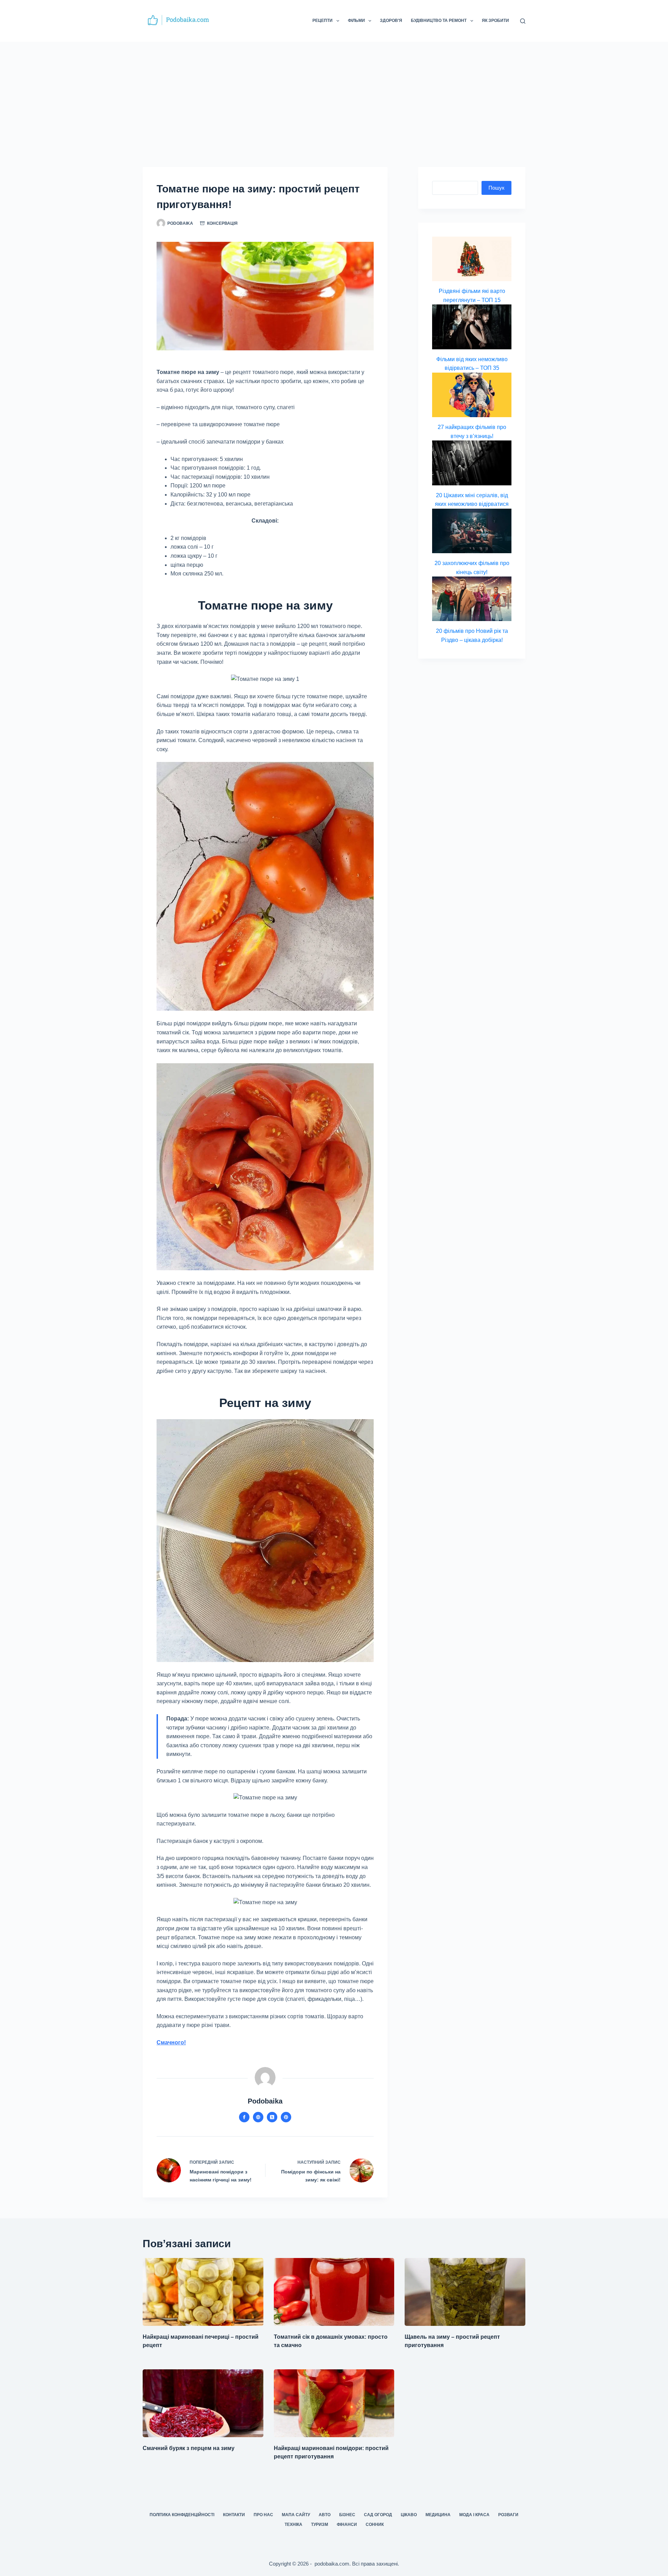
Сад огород (378, 2515)
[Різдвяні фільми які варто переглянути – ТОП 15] (472, 259)
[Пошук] (523, 21)
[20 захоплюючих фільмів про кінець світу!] (472, 531)
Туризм (320, 2525)
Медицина (438, 2515)
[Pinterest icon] (286, 2117)
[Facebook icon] (244, 2117)
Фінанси (347, 2525)
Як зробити (495, 21)
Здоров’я (391, 21)
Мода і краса (474, 2515)
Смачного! (171, 2042)
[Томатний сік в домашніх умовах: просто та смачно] (334, 2292)
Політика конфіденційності (182, 2515)
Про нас (263, 2515)
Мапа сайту (296, 2515)
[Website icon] (258, 2117)
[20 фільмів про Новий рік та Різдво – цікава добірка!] (472, 599)
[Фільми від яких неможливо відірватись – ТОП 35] (472, 327)
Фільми (356, 21)
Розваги (508, 2515)
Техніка (293, 2525)
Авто (325, 2515)
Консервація (222, 223)
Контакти (234, 2515)
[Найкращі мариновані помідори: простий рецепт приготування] (334, 2403)
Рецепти (323, 21)
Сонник (375, 2525)
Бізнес (347, 2515)
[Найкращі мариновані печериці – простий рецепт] (203, 2292)
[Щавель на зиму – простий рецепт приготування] (465, 2292)
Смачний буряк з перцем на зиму (189, 2448)
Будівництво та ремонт (439, 21)
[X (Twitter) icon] (272, 2117)
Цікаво (409, 2515)
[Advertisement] (334, 94)
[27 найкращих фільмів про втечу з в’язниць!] (472, 395)
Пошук (496, 188)
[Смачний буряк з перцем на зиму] (203, 2403)
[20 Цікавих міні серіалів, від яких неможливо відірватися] (472, 463)
